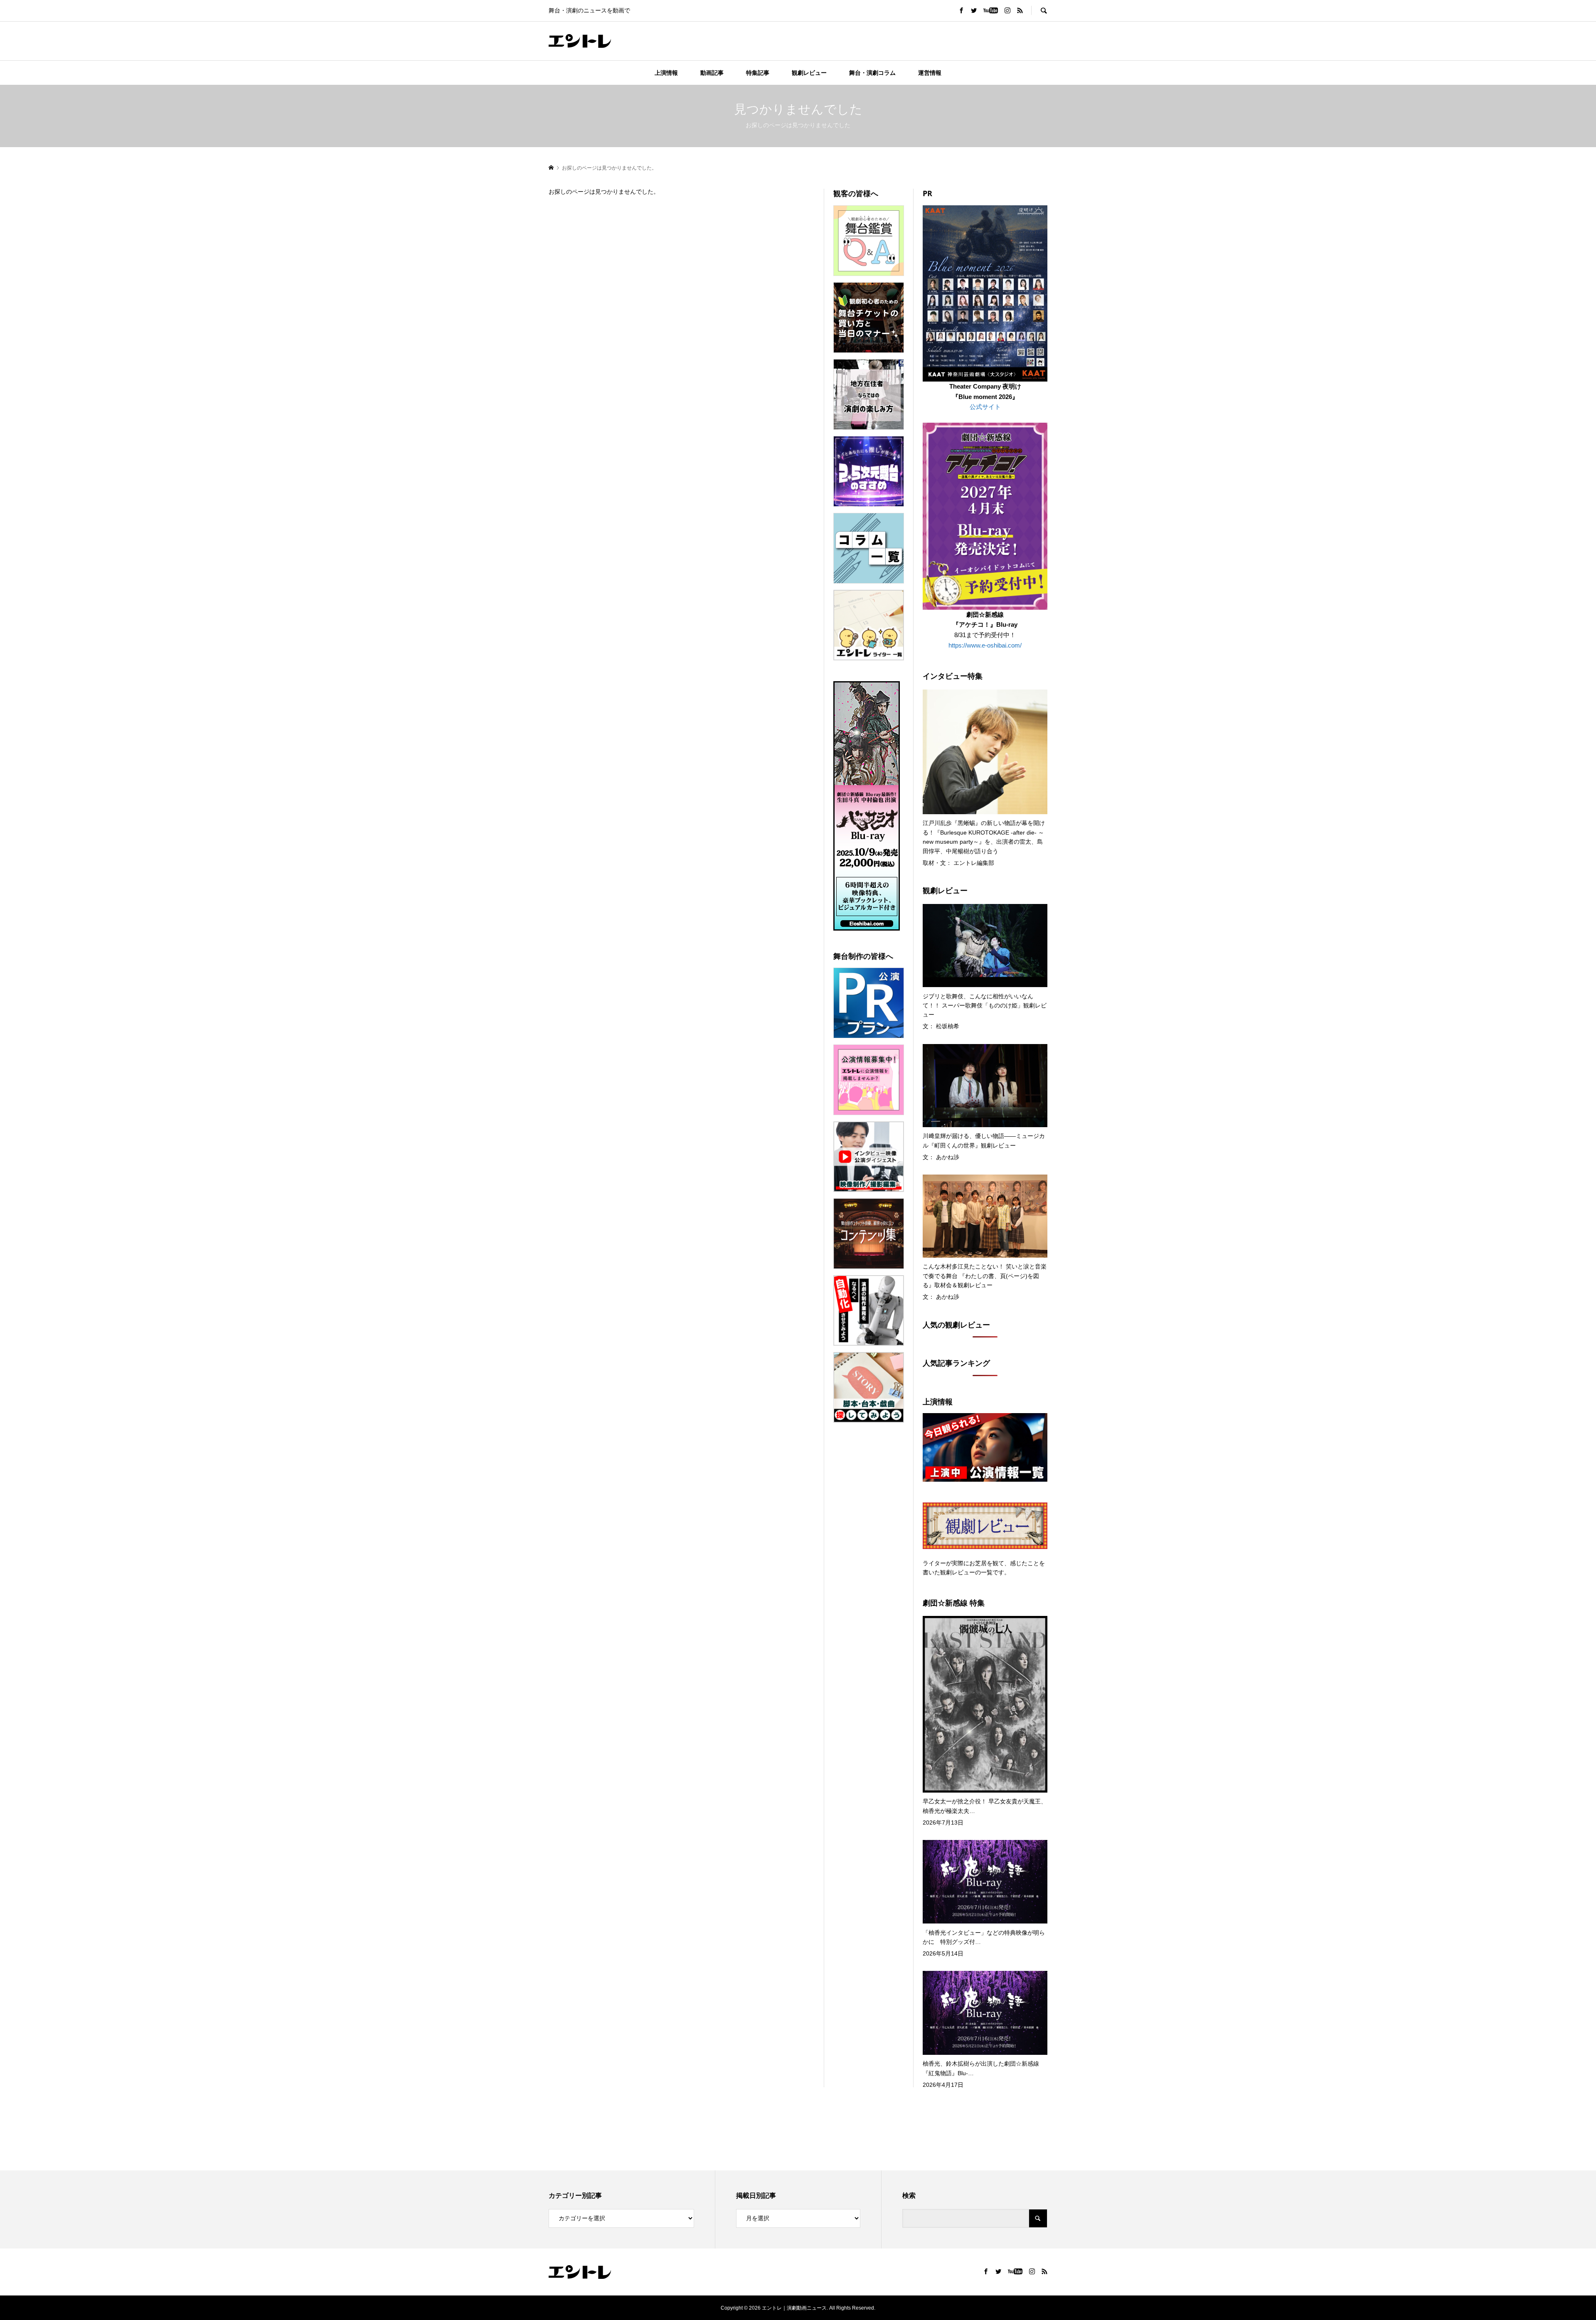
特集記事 (758, 73)
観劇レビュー (809, 73)
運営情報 (930, 73)
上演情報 (666, 73)
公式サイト (985, 407)
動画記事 (712, 73)
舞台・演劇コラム (872, 73)
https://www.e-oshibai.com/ (985, 645)
